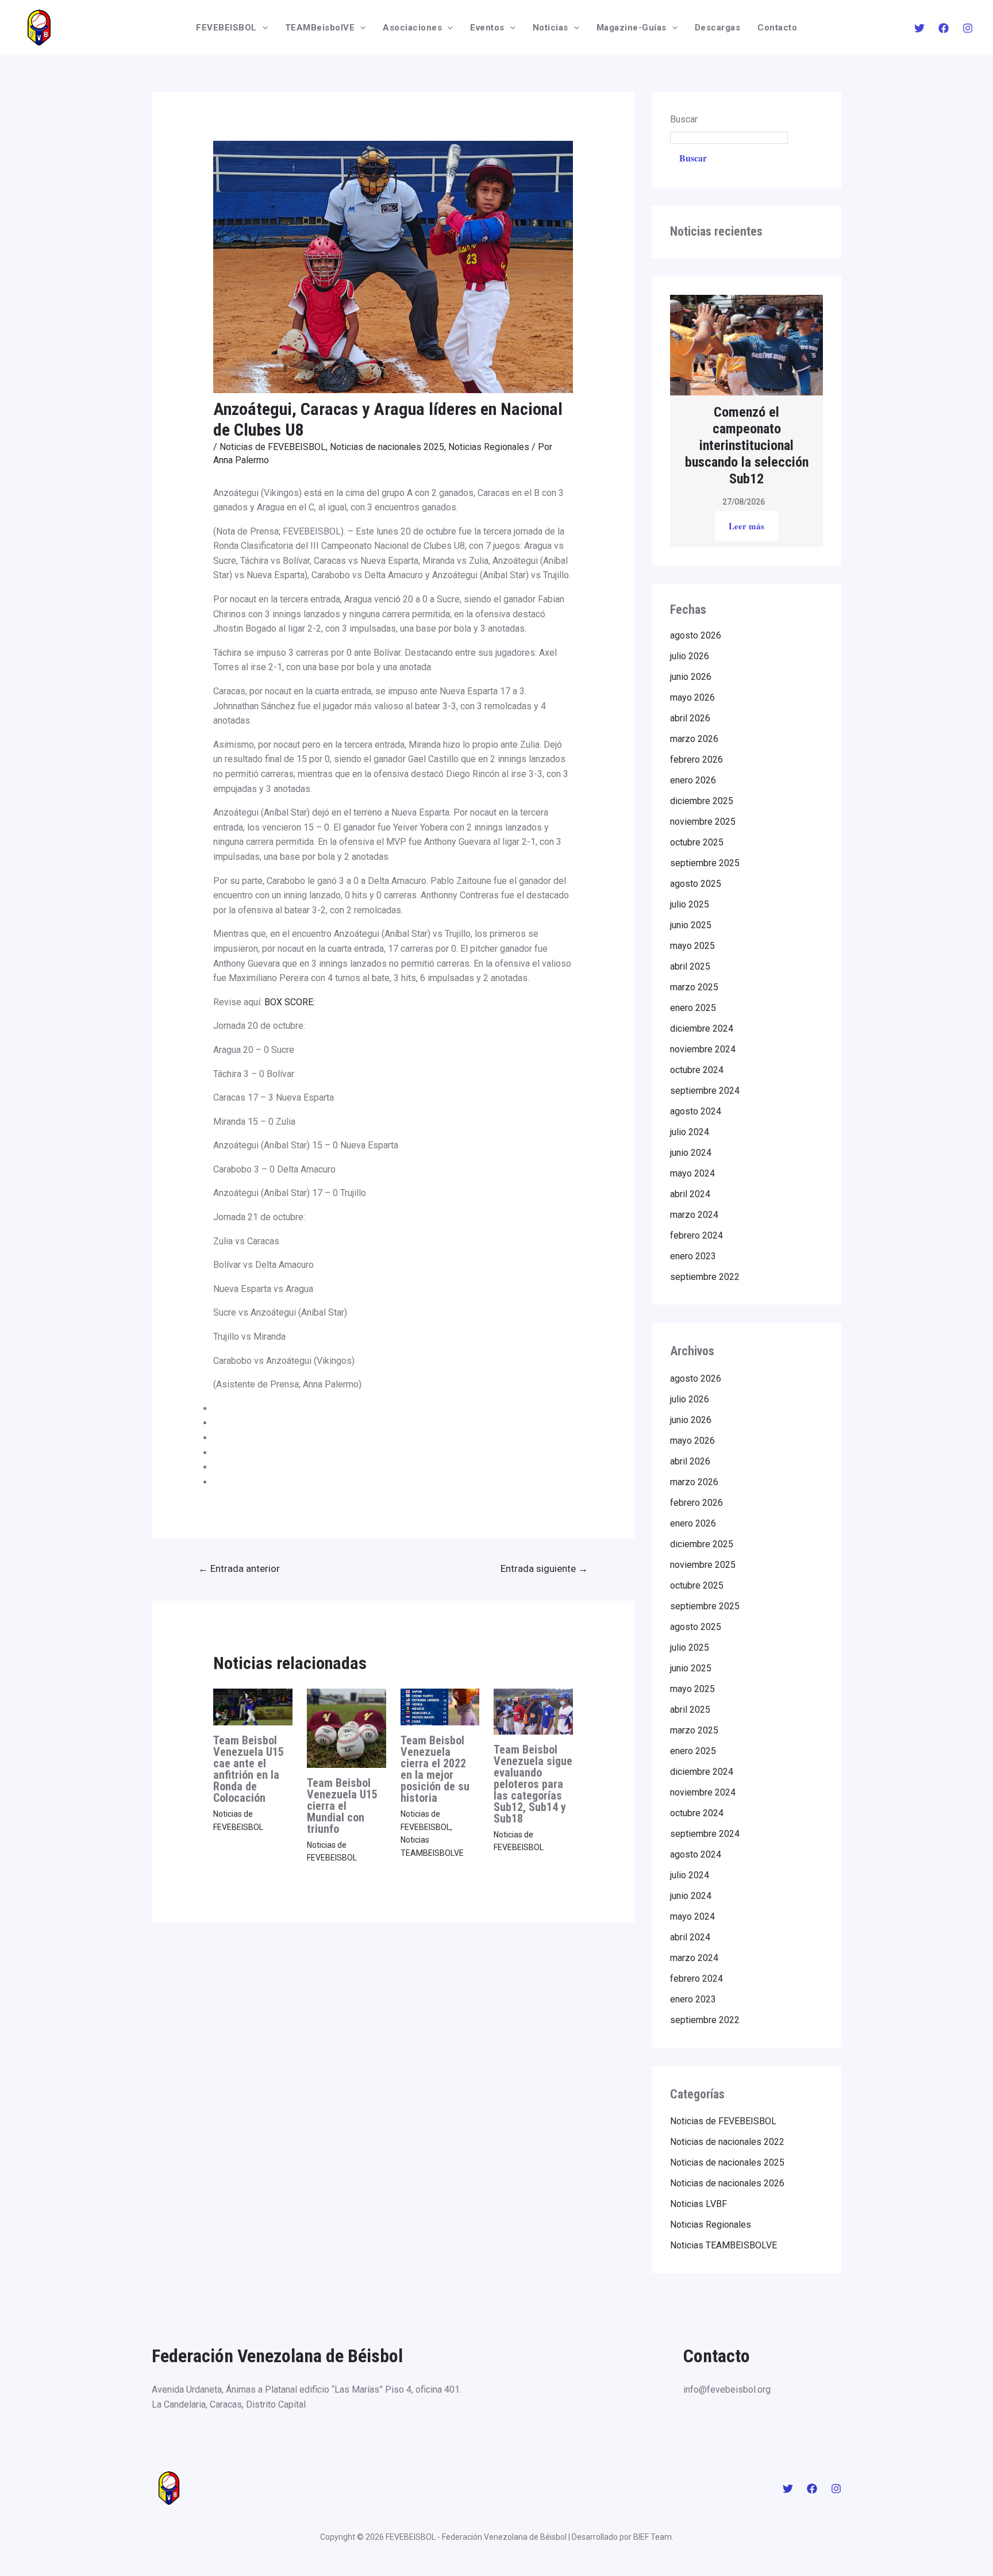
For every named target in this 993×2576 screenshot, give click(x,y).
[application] (262, 28)
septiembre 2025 (705, 863)
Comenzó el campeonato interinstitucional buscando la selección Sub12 (747, 445)
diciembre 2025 (702, 801)
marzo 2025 (694, 987)
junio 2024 (691, 1153)
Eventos (487, 28)
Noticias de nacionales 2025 (387, 447)
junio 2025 (691, 925)
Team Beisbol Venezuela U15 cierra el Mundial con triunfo (342, 1806)
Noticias (551, 28)
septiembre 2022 (705, 1277)
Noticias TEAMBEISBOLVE (723, 2245)
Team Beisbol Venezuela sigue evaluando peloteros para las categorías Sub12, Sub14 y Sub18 (533, 1784)
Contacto (777, 28)
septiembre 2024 (705, 1091)
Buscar (684, 119)
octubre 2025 (697, 842)
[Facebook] (944, 28)
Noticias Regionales (489, 447)
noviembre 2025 (703, 822)
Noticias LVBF (698, 2204)
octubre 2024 (697, 1070)
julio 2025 (690, 904)
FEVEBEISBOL (226, 28)
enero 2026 (693, 780)
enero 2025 (693, 1008)
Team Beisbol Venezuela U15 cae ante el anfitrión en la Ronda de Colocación (249, 1769)
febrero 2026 (696, 760)
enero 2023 (693, 1256)
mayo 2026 (692, 697)
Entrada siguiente (544, 1568)
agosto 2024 (696, 1111)
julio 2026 (690, 656)
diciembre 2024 (702, 1029)
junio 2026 (691, 677)
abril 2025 (690, 966)
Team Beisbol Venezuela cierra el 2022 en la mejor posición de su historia (435, 1769)
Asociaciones (412, 28)
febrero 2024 (696, 1235)
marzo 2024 (694, 1215)
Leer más (746, 526)
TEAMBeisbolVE (320, 28)
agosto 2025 (696, 884)
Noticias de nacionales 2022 (727, 2142)
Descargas (718, 28)
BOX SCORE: (290, 1002)
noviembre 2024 (703, 1049)
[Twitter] (919, 28)
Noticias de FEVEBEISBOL (273, 447)
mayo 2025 (692, 946)
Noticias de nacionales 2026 (727, 2183)
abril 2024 (690, 1194)
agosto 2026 (696, 635)
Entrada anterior (239, 1568)
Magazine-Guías (632, 28)
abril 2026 (690, 718)
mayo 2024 (692, 1173)
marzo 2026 (694, 739)
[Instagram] (968, 28)
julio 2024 (690, 1132)
